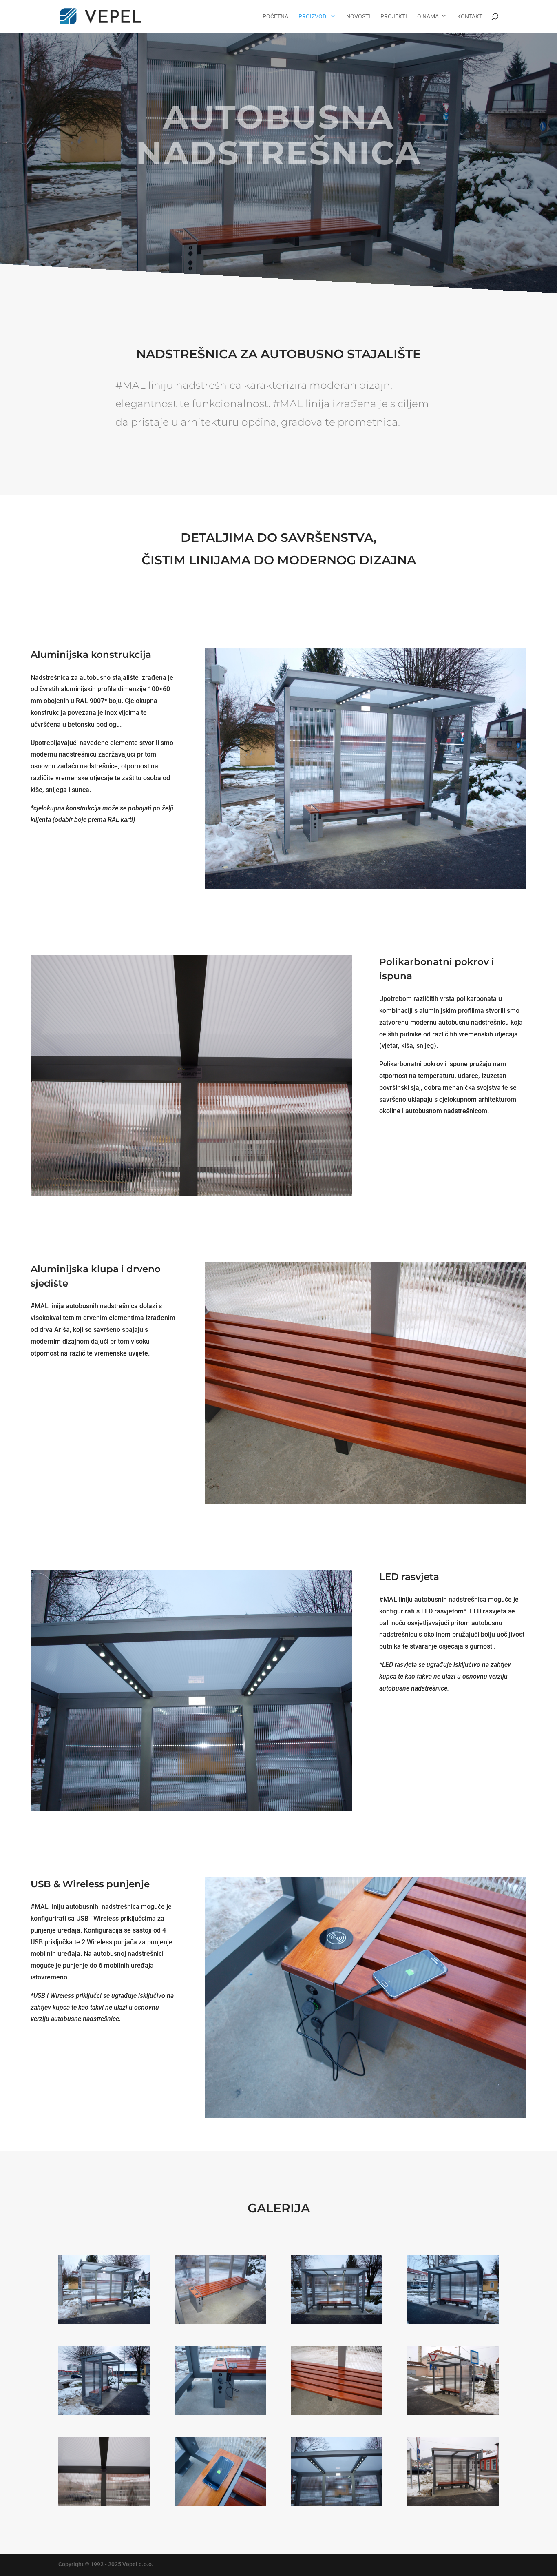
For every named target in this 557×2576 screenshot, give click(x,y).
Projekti (394, 17)
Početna (275, 17)
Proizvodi (313, 17)
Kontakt (470, 17)
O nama (428, 17)
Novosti (358, 17)
